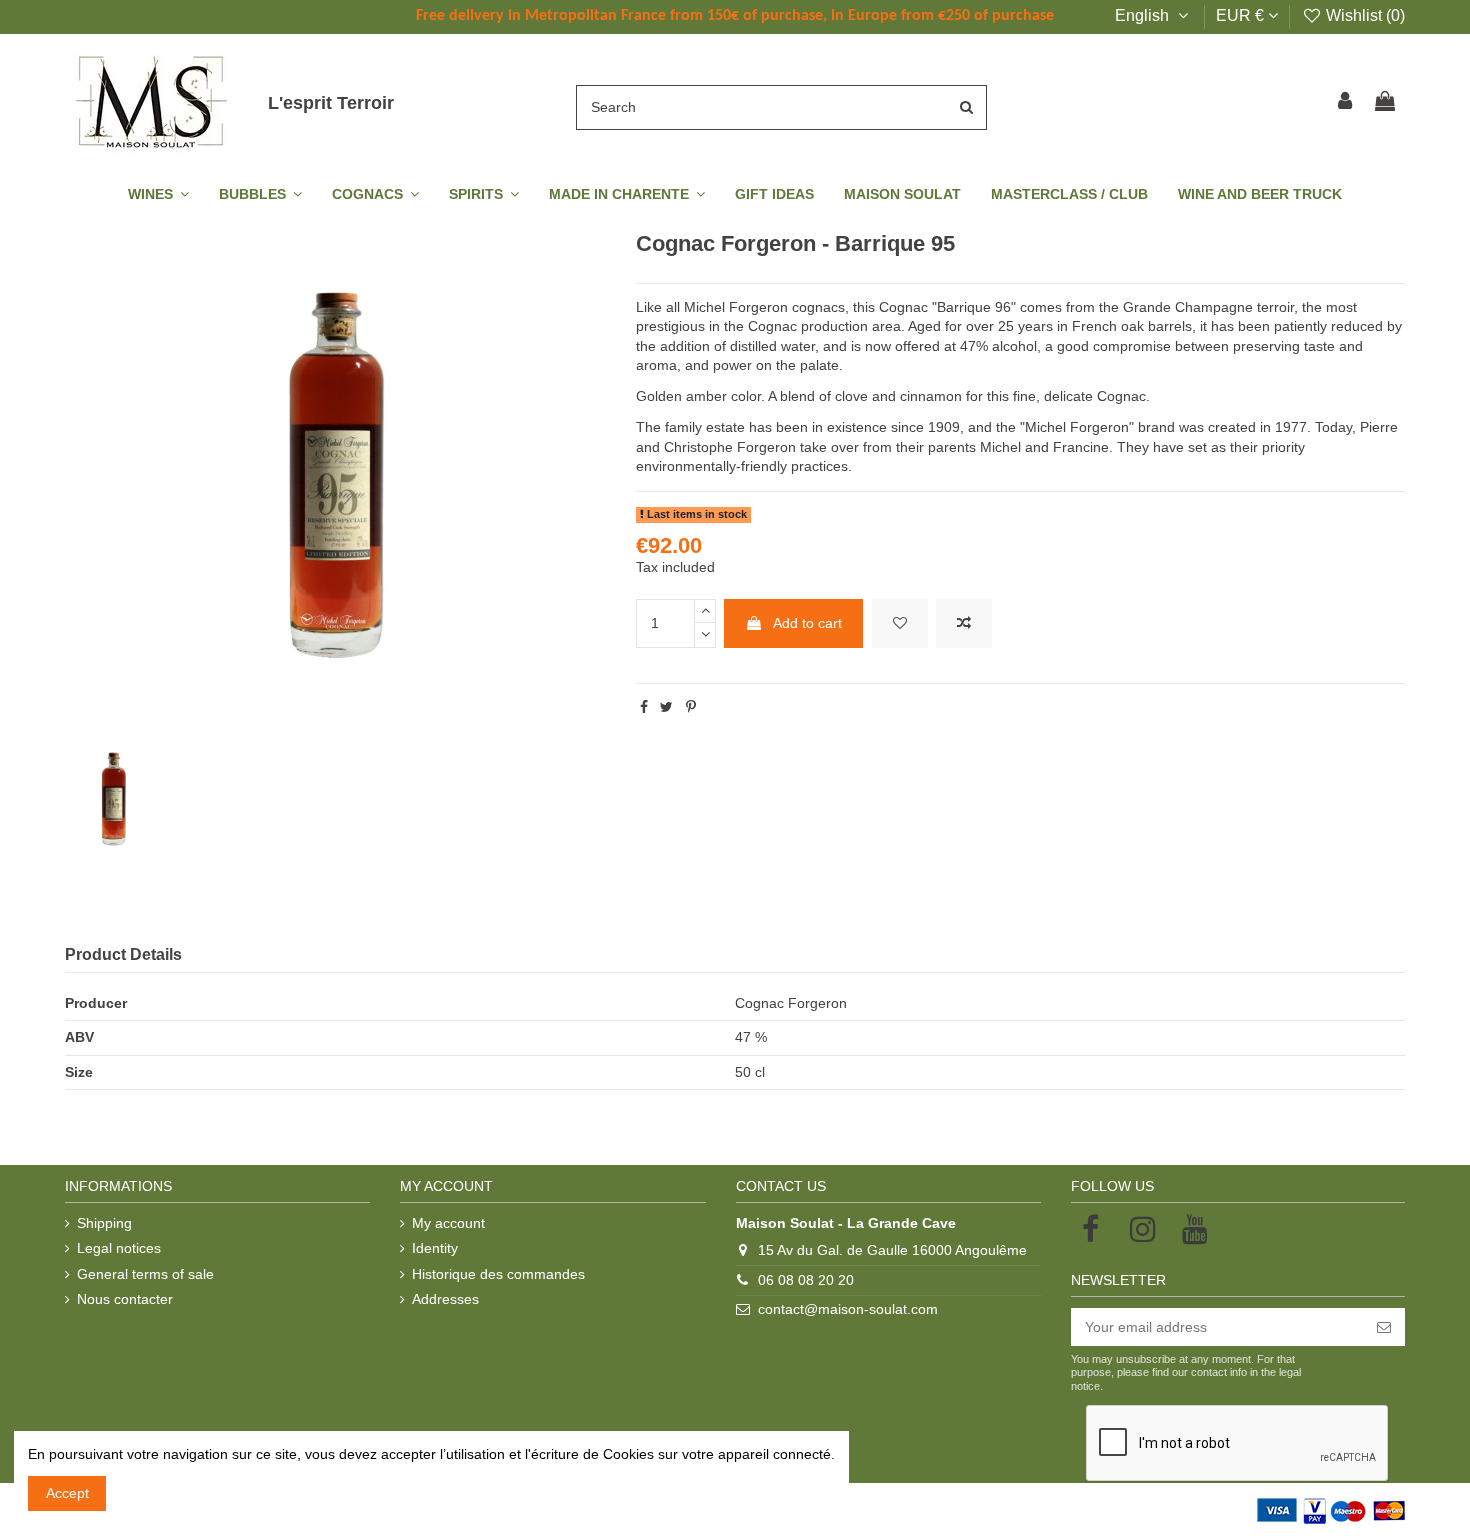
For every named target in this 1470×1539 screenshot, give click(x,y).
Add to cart (807, 623)
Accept (67, 1493)
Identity (435, 1248)
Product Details (123, 954)
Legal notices (119, 1248)
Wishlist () (1363, 15)
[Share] (644, 707)
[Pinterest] (691, 707)
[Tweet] (666, 707)
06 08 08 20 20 (806, 1280)
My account (448, 1223)
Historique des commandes (498, 1274)
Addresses (445, 1299)
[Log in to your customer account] (1346, 102)
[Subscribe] (1384, 1327)
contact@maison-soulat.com (848, 1309)
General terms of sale (145, 1274)
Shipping (104, 1223)
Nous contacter (125, 1299)
